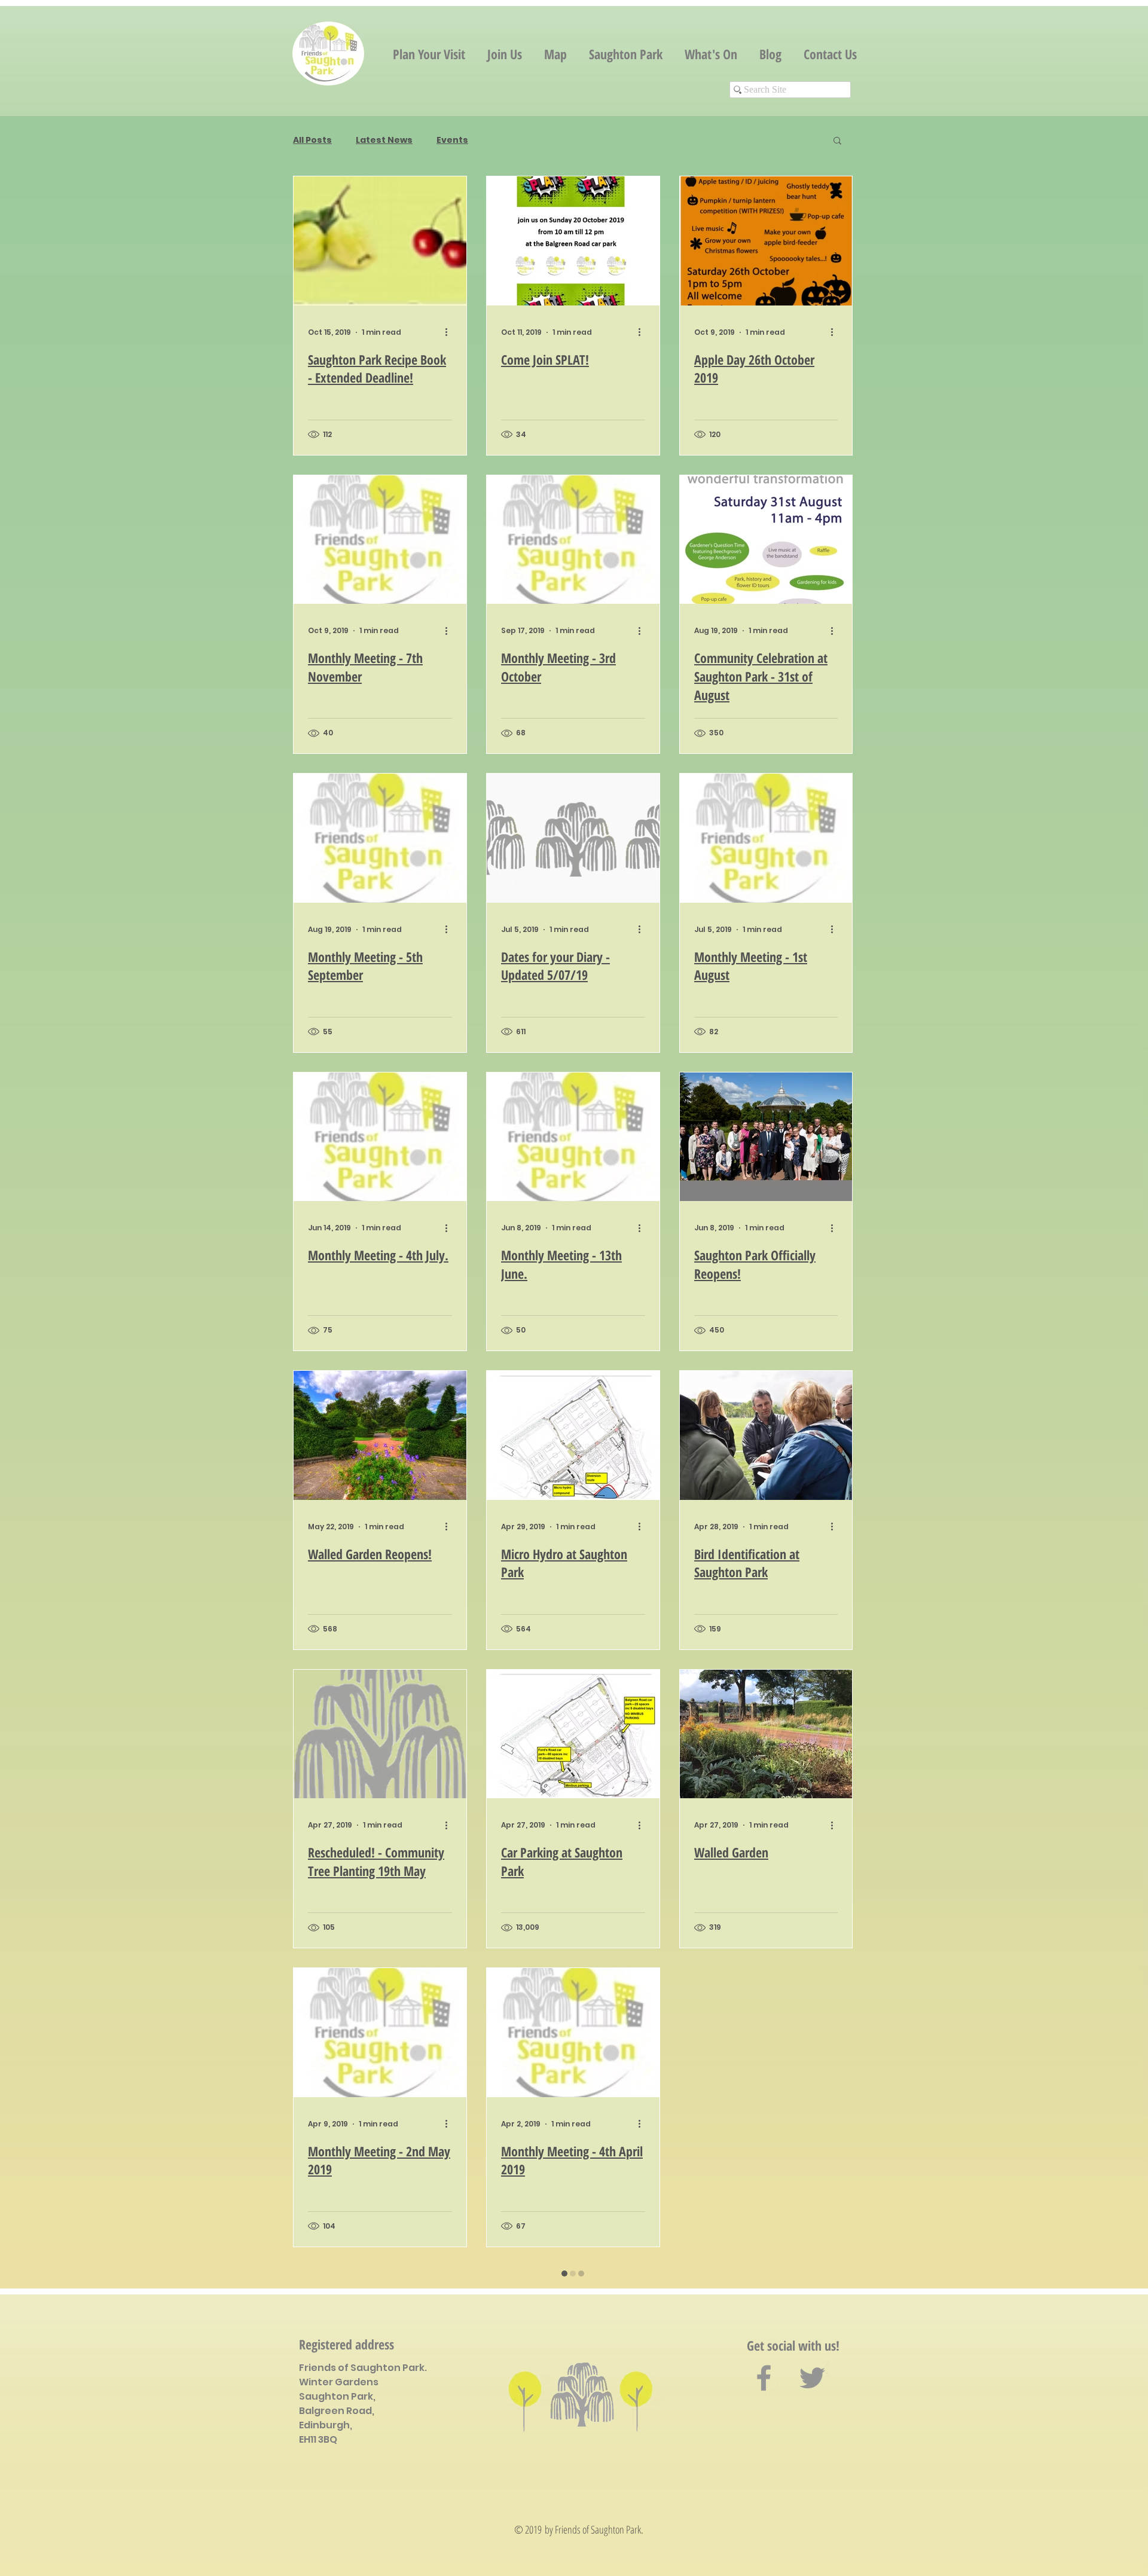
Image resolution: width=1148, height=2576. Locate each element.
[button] (837, 141)
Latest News (384, 140)
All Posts (312, 140)
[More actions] (450, 332)
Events (452, 140)
